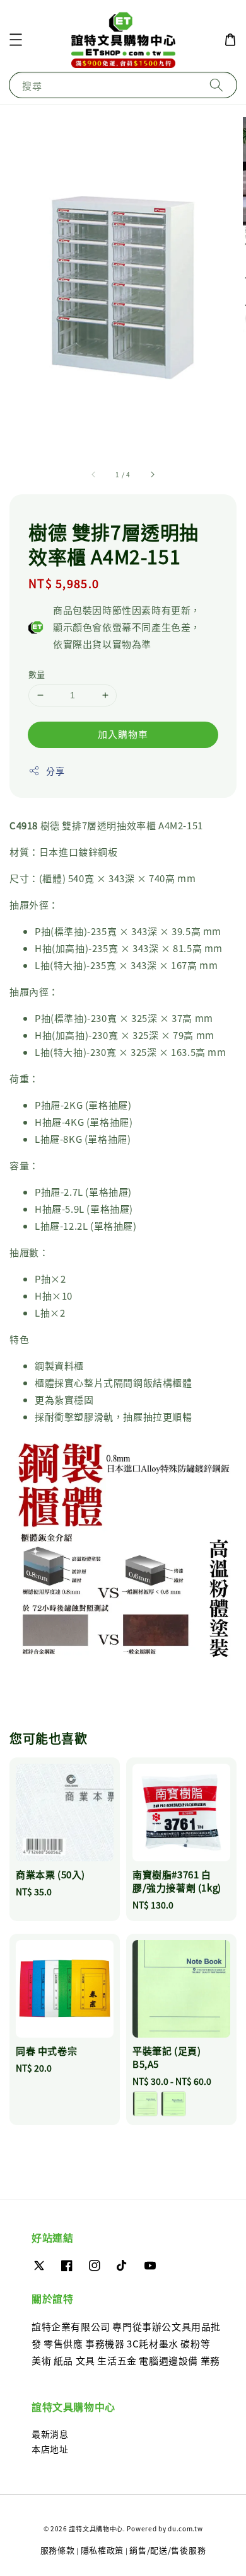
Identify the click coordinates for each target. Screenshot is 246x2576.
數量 (37, 674)
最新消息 (50, 2434)
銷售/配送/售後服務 (167, 2550)
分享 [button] (55, 771)
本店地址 (50, 2449)
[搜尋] (216, 85)
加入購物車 (123, 734)
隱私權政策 (102, 2550)
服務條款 (58, 2550)
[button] (16, 40)
